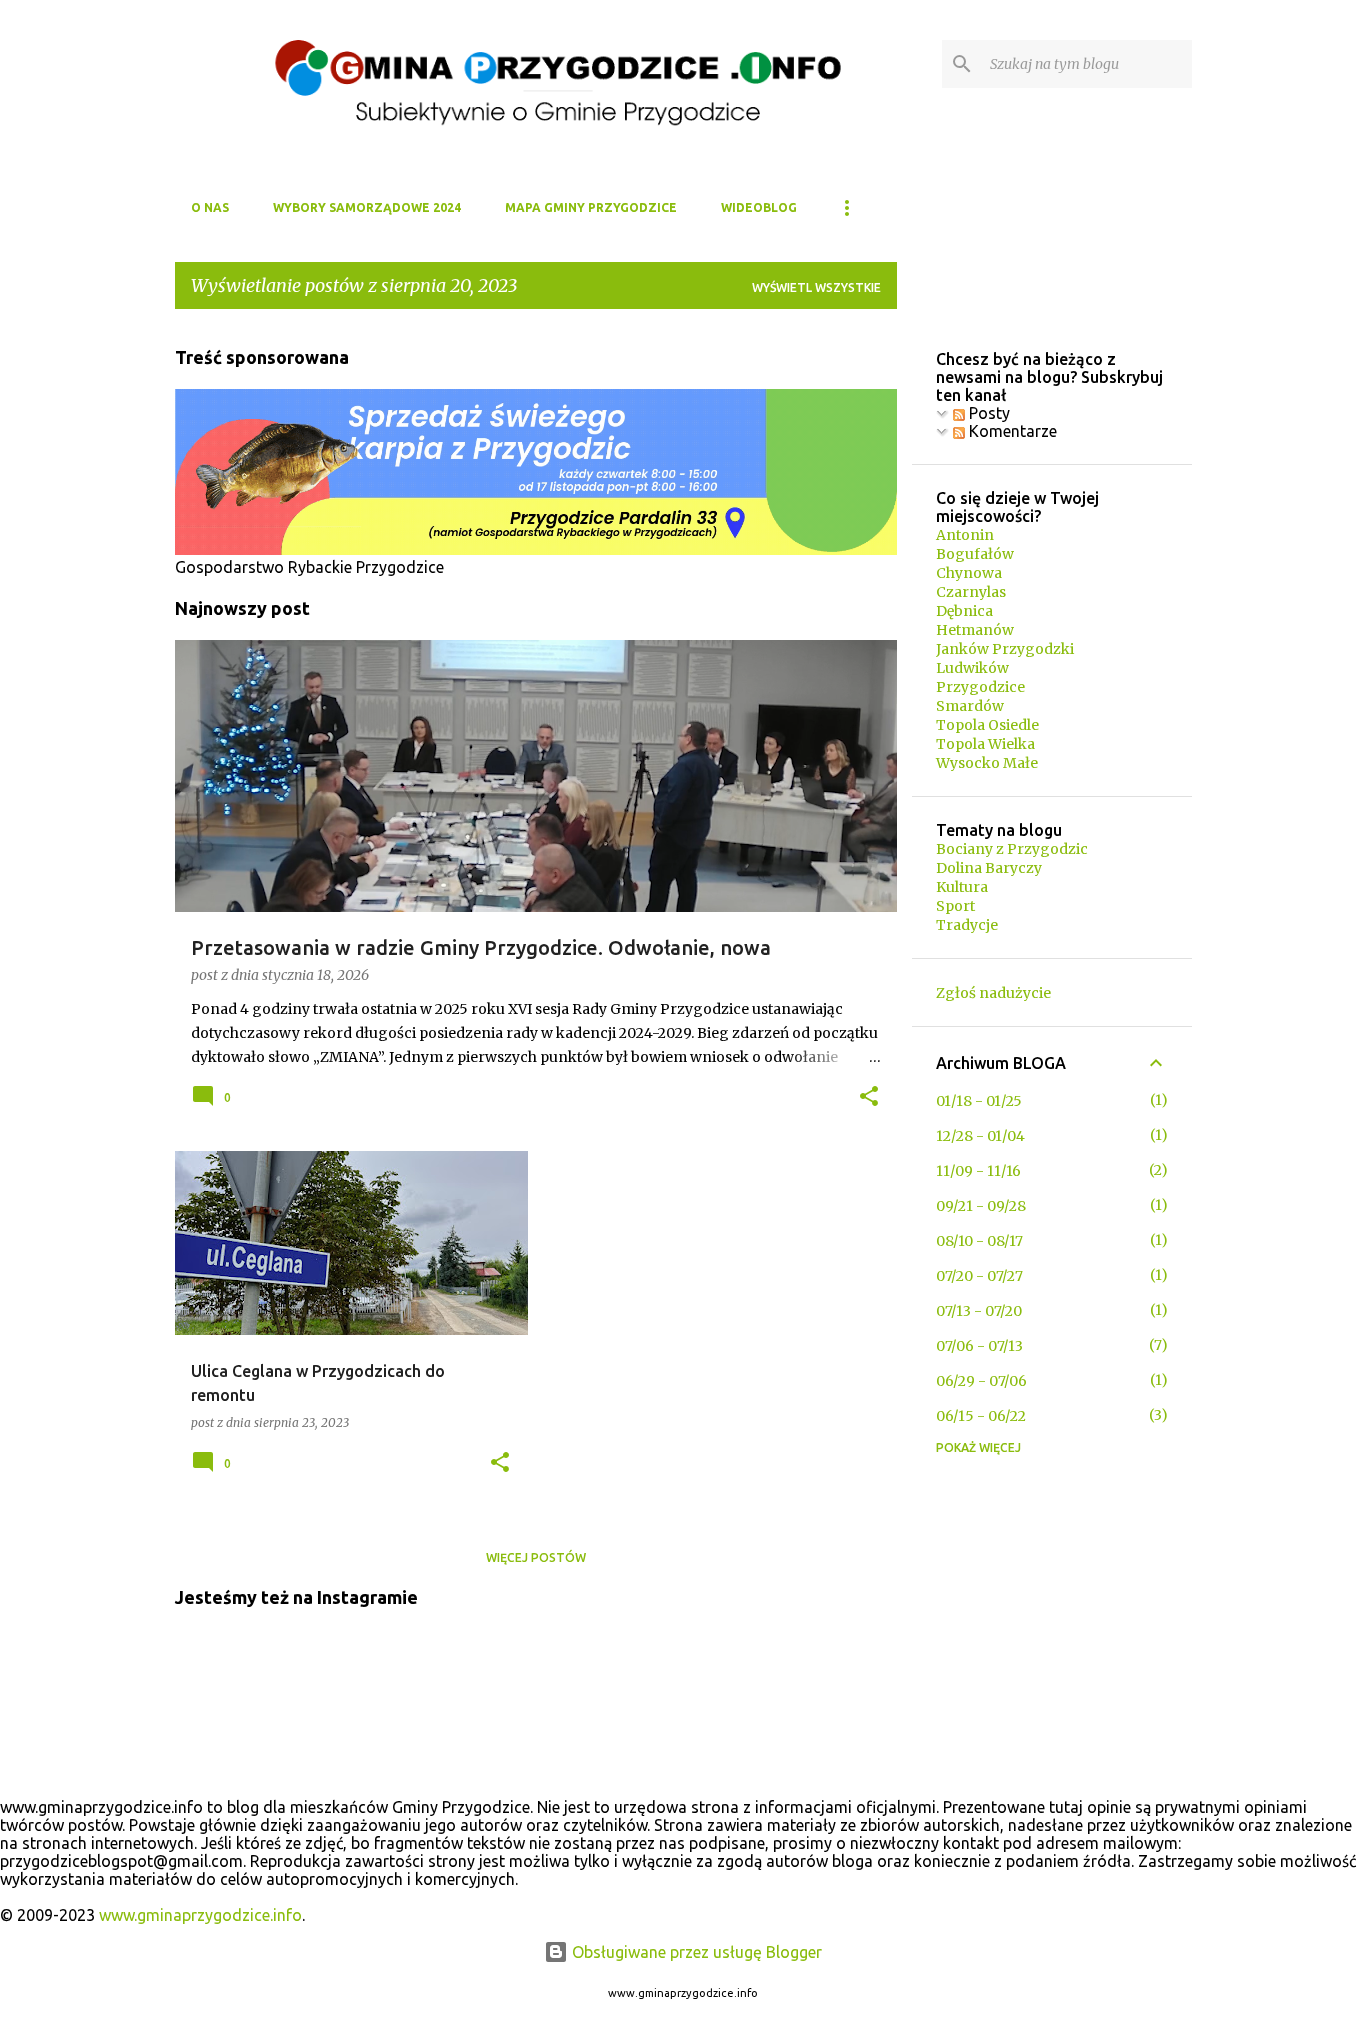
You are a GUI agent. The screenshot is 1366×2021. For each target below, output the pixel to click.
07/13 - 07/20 (979, 1311)
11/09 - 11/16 (978, 1171)
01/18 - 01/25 (979, 1101)
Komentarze (1011, 431)
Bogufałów (975, 554)
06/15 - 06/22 (981, 1416)
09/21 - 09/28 (981, 1206)
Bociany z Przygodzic (1012, 849)
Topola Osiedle (987, 725)
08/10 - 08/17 (979, 1241)
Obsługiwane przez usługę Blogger (695, 1952)
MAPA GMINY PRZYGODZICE (591, 207)
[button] (869, 1098)
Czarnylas (971, 592)
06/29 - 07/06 (981, 1381)
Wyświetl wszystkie (816, 287)
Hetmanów (975, 630)
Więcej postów (536, 1557)
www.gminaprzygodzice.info (200, 1915)
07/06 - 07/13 (979, 1346)
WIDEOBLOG (759, 207)
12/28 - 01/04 (980, 1136)
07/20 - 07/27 (979, 1276)
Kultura (962, 887)
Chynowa (969, 573)
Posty (987, 413)
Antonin (965, 535)
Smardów (970, 706)
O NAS (210, 207)
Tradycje (967, 925)
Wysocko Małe (987, 763)
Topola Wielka (985, 744)
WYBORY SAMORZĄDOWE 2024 (367, 207)
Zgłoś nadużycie (993, 993)
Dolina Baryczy (989, 868)
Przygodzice (980, 687)
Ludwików (972, 668)
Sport (955, 906)
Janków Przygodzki (1005, 649)
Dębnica (964, 611)
